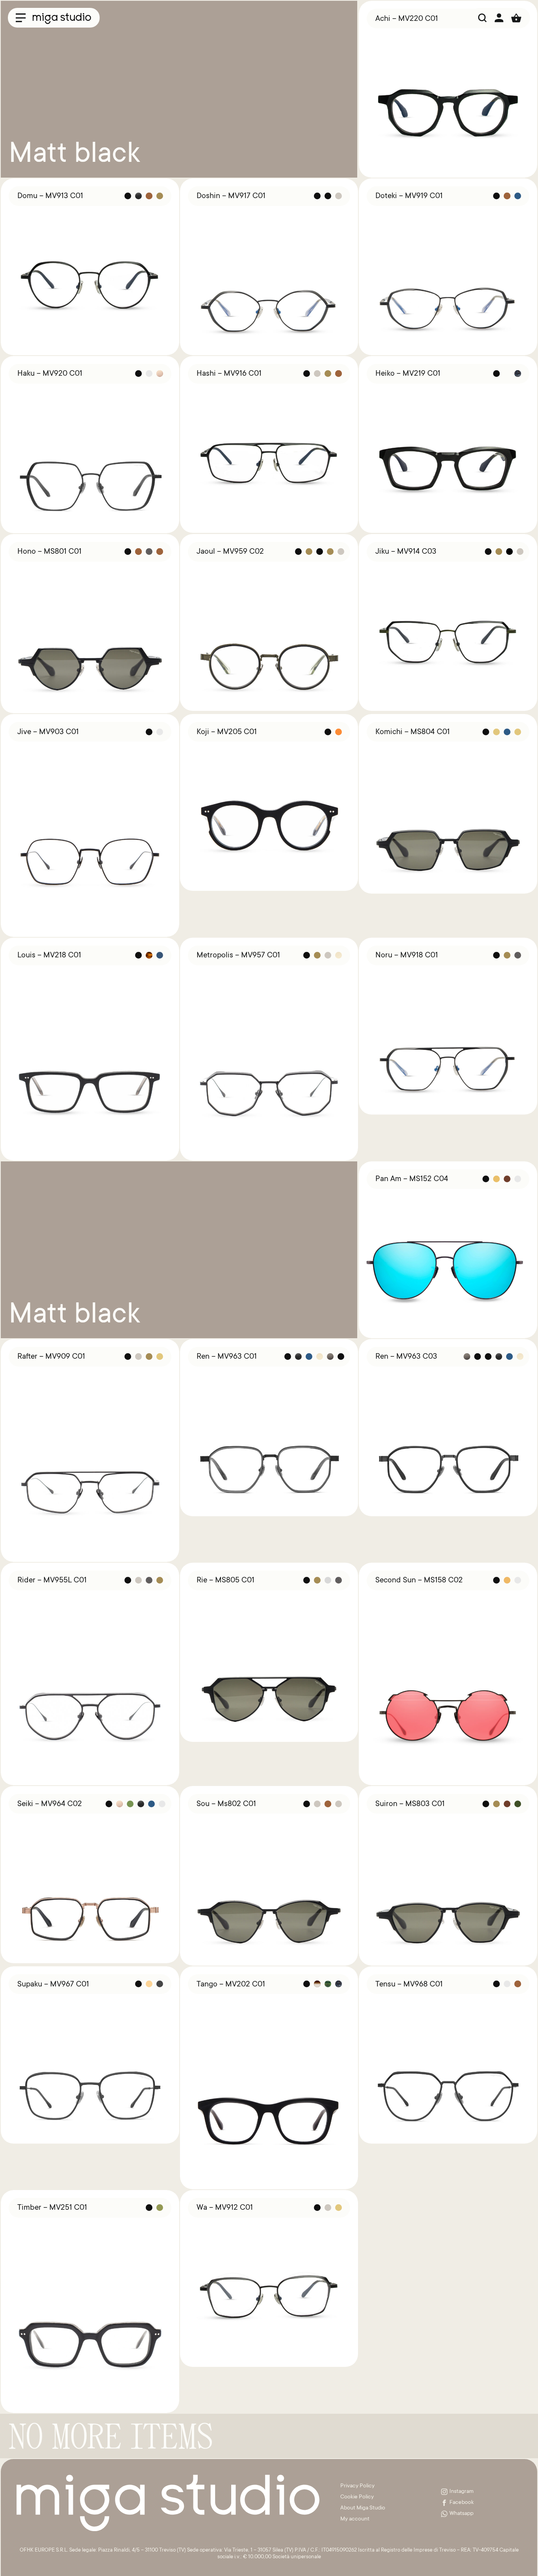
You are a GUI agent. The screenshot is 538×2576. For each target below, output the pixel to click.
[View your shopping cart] (516, 18)
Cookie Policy (357, 2497)
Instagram (462, 2492)
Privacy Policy (357, 2486)
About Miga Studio (363, 2508)
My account (355, 2519)
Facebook (462, 2503)
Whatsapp (461, 2514)
